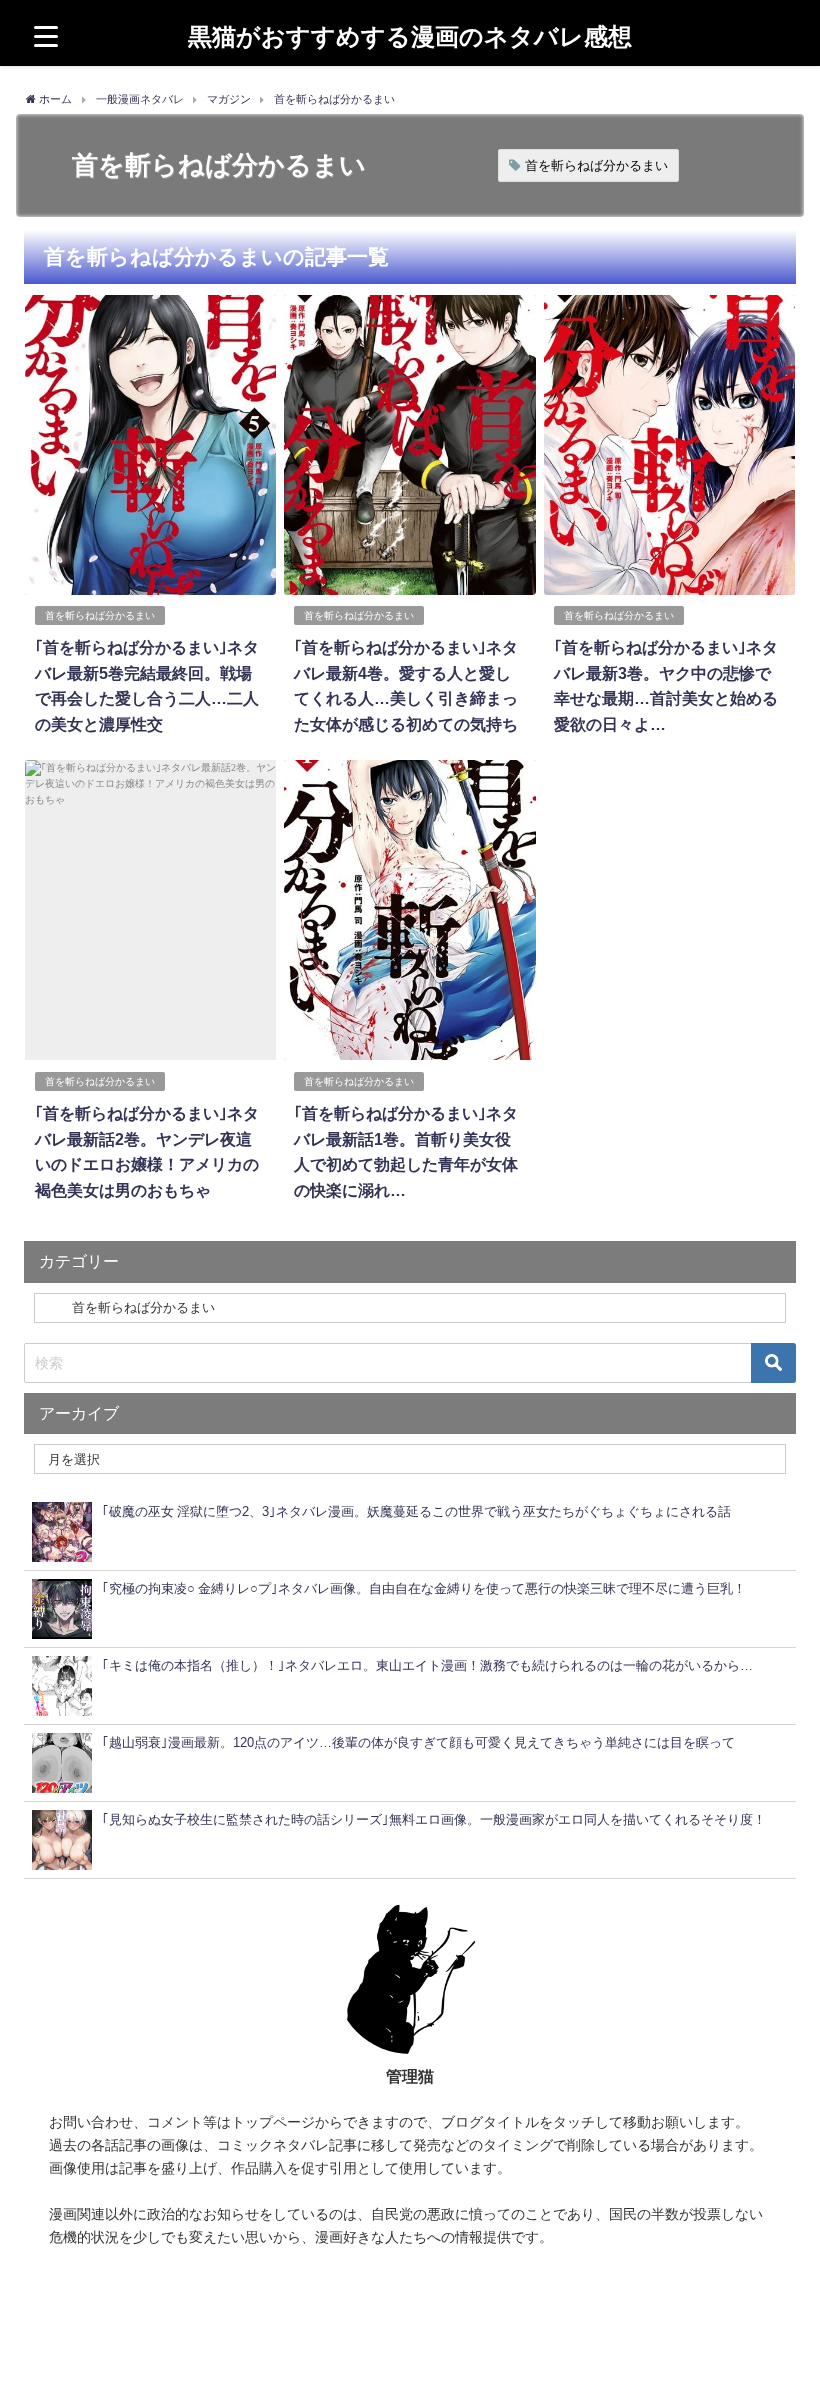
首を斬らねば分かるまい (596, 165)
